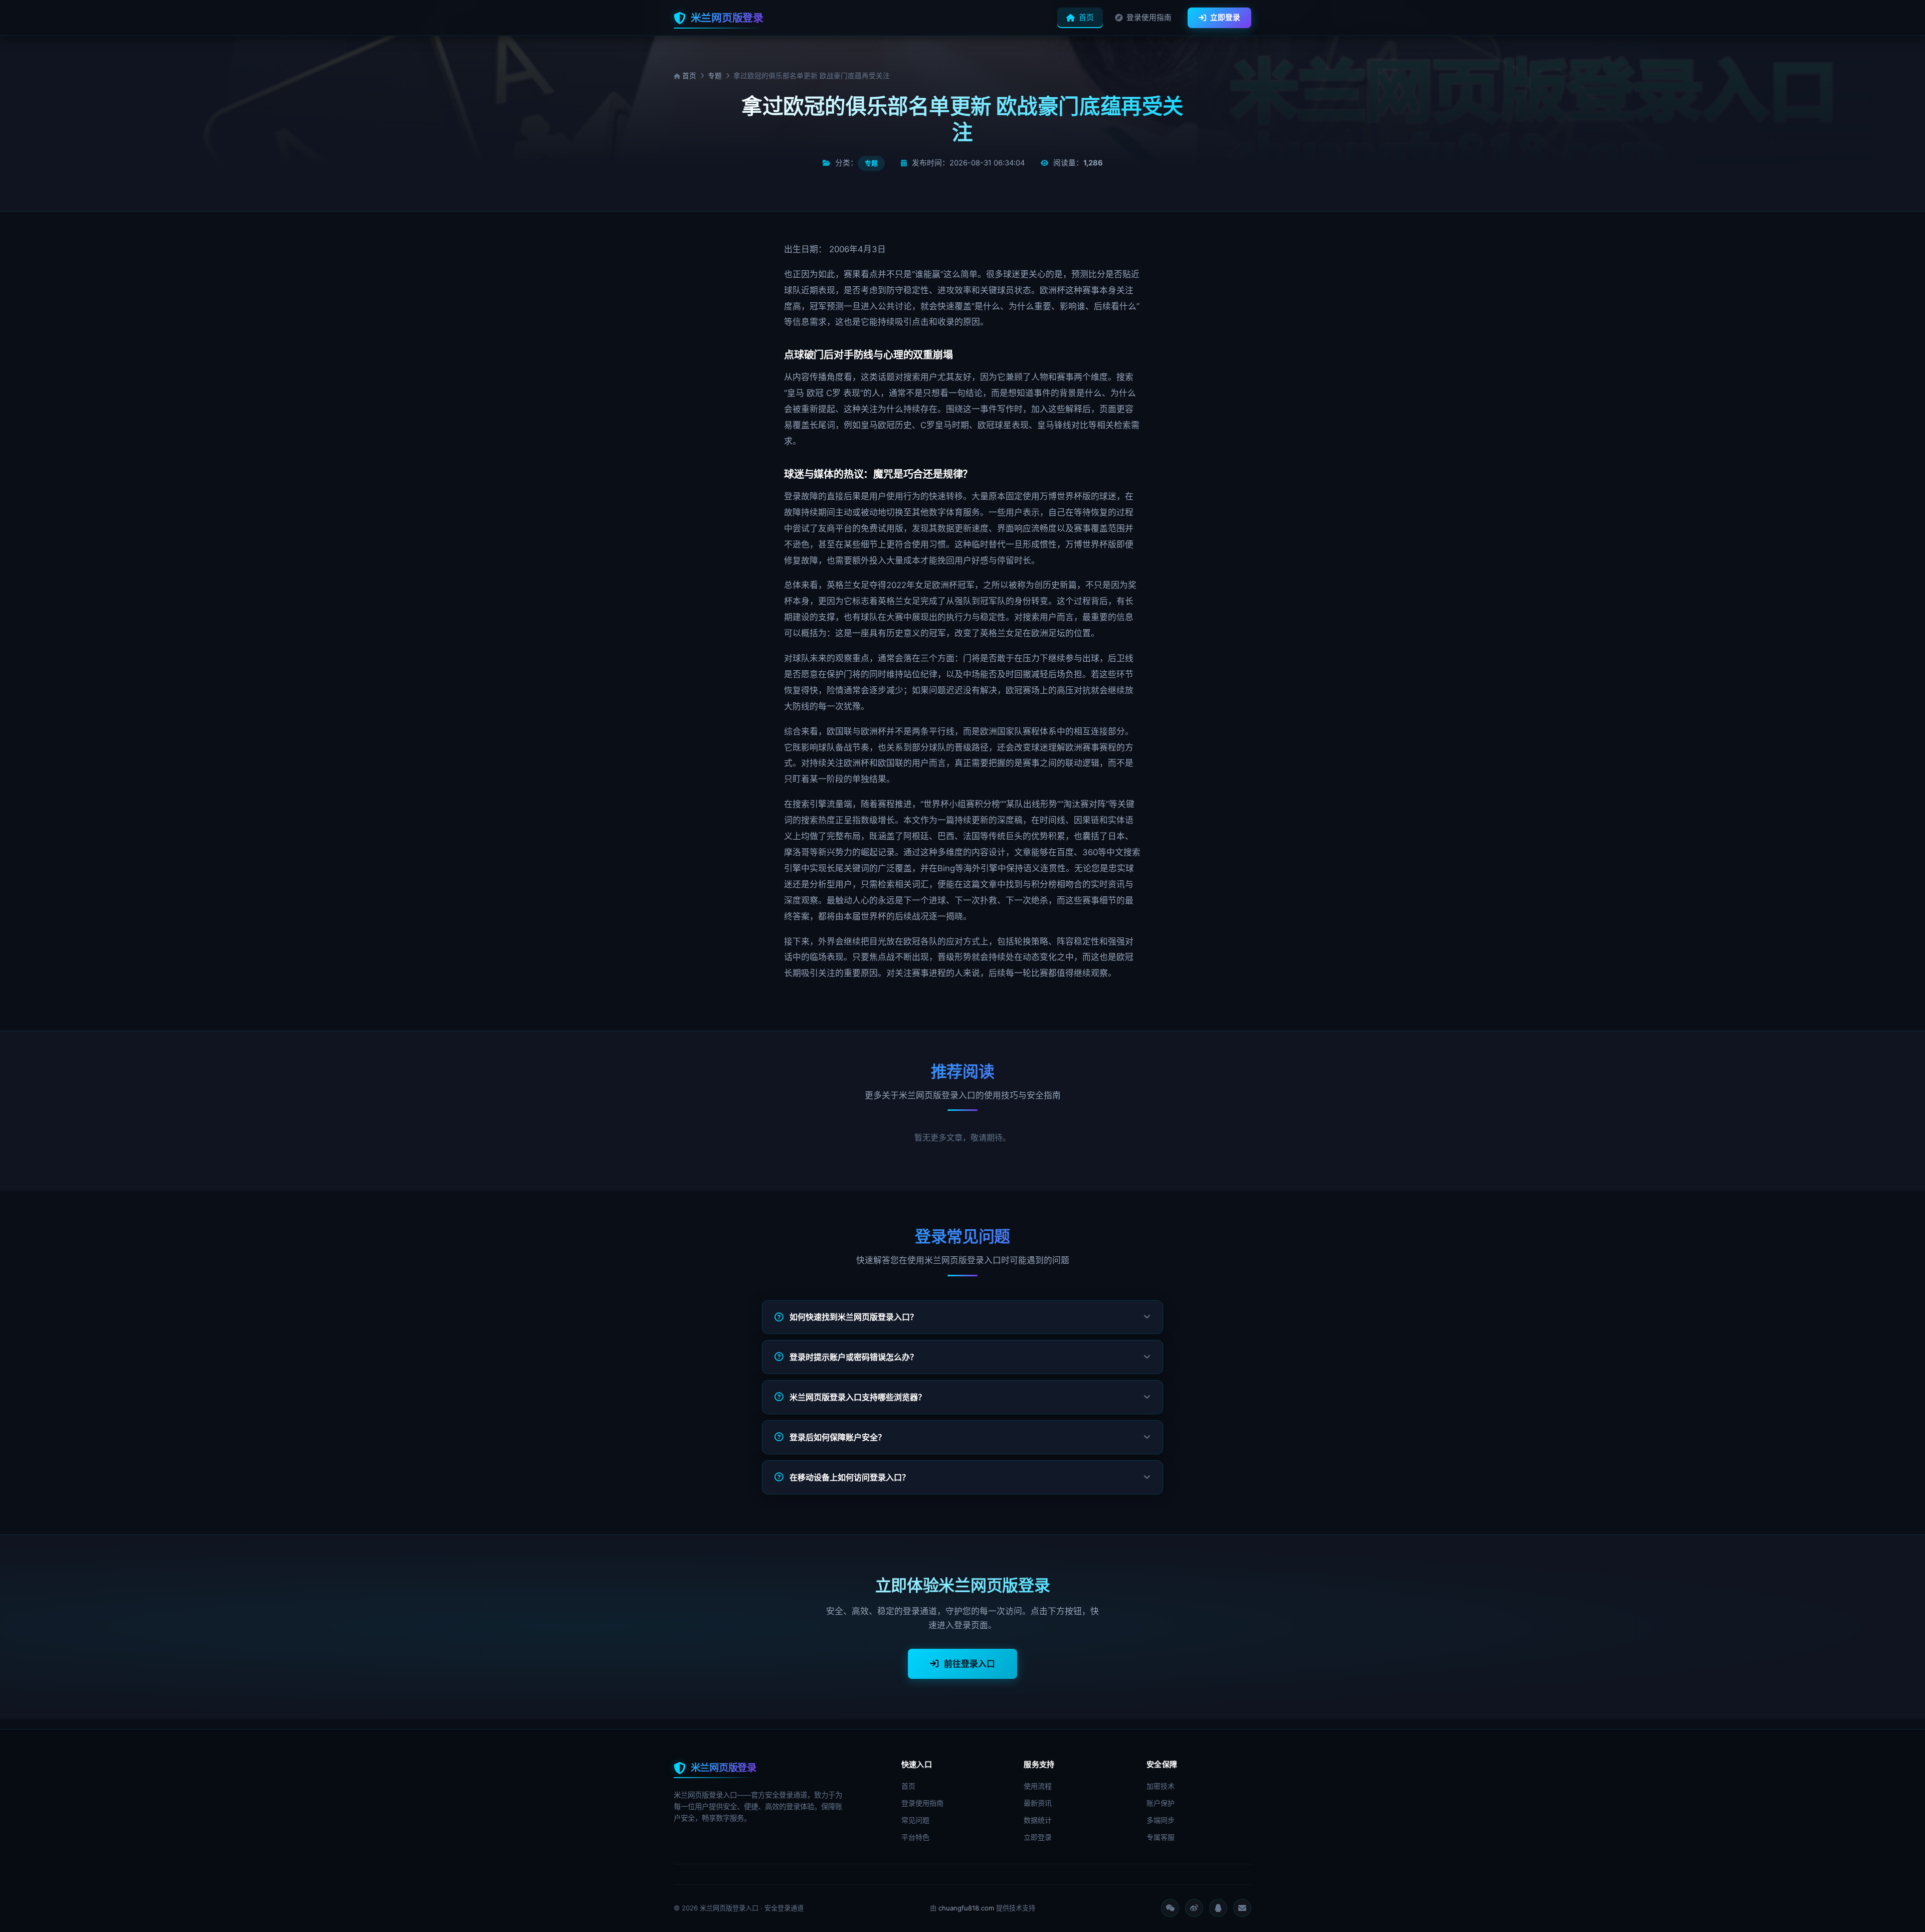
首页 (1086, 18)
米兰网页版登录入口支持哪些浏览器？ (858, 1397)
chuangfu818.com (966, 1908)
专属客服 (1161, 1837)
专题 (715, 76)
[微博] (1194, 1908)
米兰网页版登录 (727, 18)
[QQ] (1218, 1908)
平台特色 (915, 1837)
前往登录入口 (970, 1664)
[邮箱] (1242, 1908)
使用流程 (1038, 1786)
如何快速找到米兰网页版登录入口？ (854, 1317)
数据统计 (1038, 1820)
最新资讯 (1038, 1803)
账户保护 (1161, 1803)
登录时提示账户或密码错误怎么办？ (854, 1357)
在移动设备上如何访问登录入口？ (850, 1477)
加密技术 (1161, 1786)
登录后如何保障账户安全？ (838, 1437)
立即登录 (1225, 18)
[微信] (1170, 1908)
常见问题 (915, 1820)
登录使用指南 (1149, 18)
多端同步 (1161, 1820)
